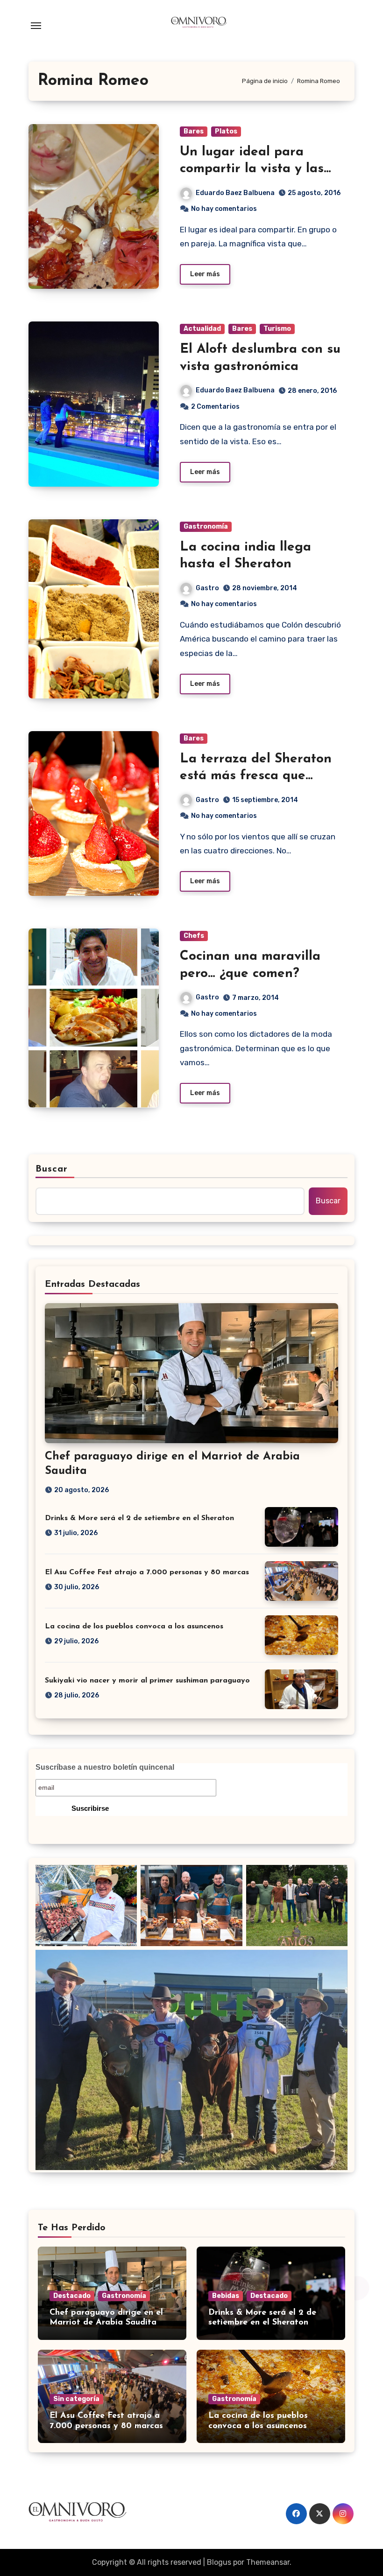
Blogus (219, 2562)
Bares (194, 131)
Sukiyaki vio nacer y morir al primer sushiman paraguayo (147, 1681)
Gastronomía (206, 527)
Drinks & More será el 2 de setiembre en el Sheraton (139, 1518)
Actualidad (202, 329)
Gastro (207, 588)
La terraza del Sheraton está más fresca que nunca (256, 776)
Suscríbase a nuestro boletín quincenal (105, 1767)
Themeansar (268, 2562)
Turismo (277, 329)
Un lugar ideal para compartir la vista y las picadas (252, 169)
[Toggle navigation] (36, 26)
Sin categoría (76, 2399)
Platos (226, 131)
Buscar (52, 1169)
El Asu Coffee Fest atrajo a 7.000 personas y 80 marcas (147, 1572)
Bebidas (226, 2296)
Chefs (194, 936)
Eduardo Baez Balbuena (235, 193)
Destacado (72, 2296)
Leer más (205, 274)
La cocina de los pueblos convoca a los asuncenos (134, 1627)
